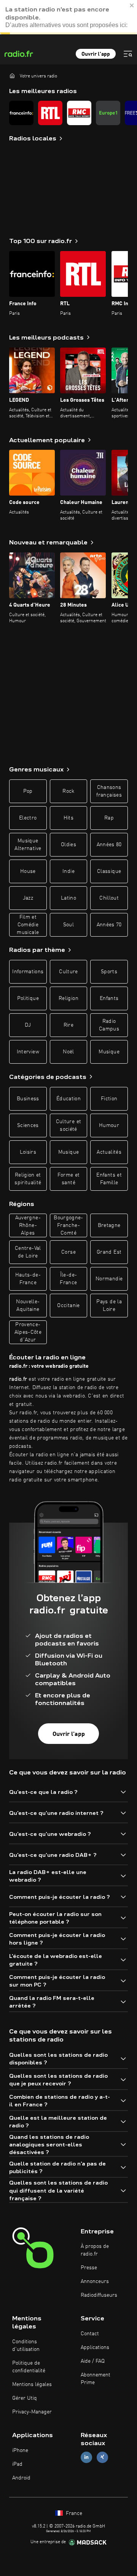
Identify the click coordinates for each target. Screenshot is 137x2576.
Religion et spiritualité (28, 1179)
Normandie (109, 1279)
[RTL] (50, 113)
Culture (68, 972)
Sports (109, 972)
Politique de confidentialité (29, 2367)
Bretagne (109, 1225)
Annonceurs (95, 2281)
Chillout (109, 898)
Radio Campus (109, 1025)
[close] (132, 5)
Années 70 (109, 925)
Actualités (109, 1152)
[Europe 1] (108, 113)
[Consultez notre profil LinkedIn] (86, 2457)
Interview (28, 1052)
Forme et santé (69, 1179)
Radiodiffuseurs (99, 2295)
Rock (68, 791)
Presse (89, 2268)
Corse (68, 1252)
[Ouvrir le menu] (128, 54)
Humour (109, 1125)
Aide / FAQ (93, 2361)
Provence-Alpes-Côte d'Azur (28, 1332)
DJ (28, 1025)
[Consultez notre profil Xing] (102, 2457)
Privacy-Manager (32, 2412)
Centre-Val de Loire (28, 1252)
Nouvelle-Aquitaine (28, 1306)
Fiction (109, 1099)
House (28, 871)
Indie (68, 871)
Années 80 (109, 845)
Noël (68, 1052)
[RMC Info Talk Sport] (79, 113)
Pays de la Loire (109, 1306)
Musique (109, 1052)
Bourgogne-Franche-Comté (68, 1225)
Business (28, 1099)
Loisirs (28, 1152)
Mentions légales (32, 2384)
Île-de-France (68, 1279)
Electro (28, 818)
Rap (109, 818)
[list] (68, 113)
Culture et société (69, 1125)
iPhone (20, 2450)
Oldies (68, 845)
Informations (28, 972)
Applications (95, 2347)
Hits (68, 818)
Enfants (109, 998)
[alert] (68, 17)
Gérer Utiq (25, 2398)
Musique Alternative (28, 845)
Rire (68, 1025)
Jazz (28, 898)
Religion (68, 998)
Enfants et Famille (109, 1179)
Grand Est (109, 1252)
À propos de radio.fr (95, 2250)
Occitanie (68, 1306)
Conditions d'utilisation (26, 2346)
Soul (68, 925)
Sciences (28, 1125)
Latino (68, 898)
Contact (90, 2334)
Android (21, 2478)
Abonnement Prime (96, 2379)
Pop (28, 791)
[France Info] (21, 113)
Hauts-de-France (28, 1279)
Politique (28, 998)
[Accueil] (12, 76)
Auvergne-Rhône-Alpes (28, 1225)
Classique (109, 871)
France (73, 2513)
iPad (17, 2464)
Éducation (68, 1099)
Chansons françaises (109, 791)
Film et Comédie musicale (28, 925)
